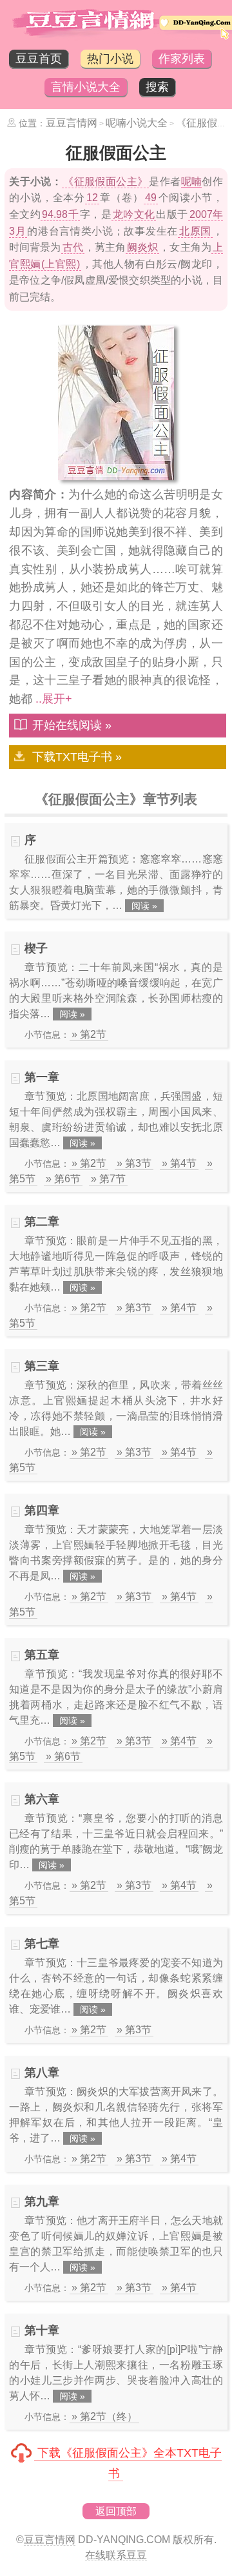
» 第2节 (89, 1034)
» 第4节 (179, 1163)
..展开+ (54, 699)
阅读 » (144, 906)
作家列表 (182, 59)
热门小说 (110, 59)
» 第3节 (134, 1163)
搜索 (157, 87)
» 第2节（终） (104, 2416)
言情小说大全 (86, 87)
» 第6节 (63, 1179)
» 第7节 (108, 1179)
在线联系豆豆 (116, 2555)
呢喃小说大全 (137, 123)
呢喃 (192, 181)
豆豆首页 (39, 59)
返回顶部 (116, 2511)
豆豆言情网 (72, 123)
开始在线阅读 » (72, 725)
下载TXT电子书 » (77, 757)
